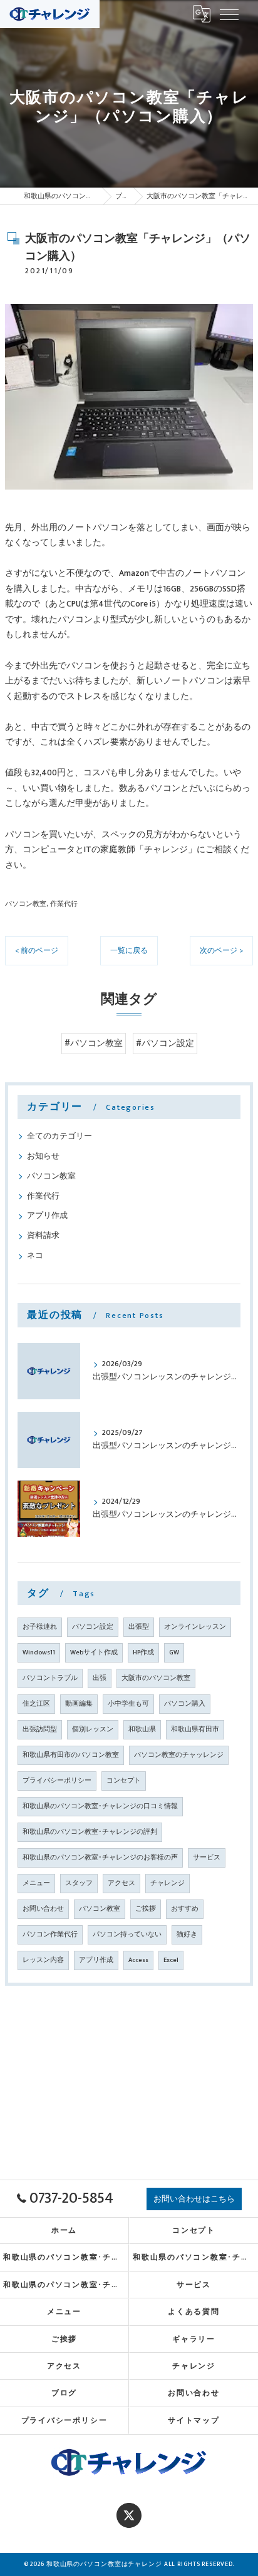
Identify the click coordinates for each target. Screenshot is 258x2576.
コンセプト (124, 1781)
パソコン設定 (93, 1627)
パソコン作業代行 (50, 1935)
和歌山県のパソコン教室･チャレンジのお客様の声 (100, 1858)
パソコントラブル (50, 1678)
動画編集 (79, 1704)
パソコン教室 (26, 904)
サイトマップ (194, 2421)
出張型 (139, 1627)
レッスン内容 (43, 1960)
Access (138, 1960)
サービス (207, 1858)
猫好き (187, 1935)
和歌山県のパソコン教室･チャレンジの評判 (90, 1832)
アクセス (121, 1883)
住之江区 (36, 1704)
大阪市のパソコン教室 (156, 1678)
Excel (171, 1960)
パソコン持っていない (127, 1935)
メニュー (36, 1883)
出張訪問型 (40, 1729)
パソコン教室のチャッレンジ (179, 1755)
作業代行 (64, 904)
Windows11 (39, 1653)
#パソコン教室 (94, 1044)
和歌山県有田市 (195, 1729)
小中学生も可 (128, 1704)
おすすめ (185, 1909)
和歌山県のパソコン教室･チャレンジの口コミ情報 (100, 1806)
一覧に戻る (129, 951)
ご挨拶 (146, 1909)
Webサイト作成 (94, 1653)
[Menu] (229, 14)
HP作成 (143, 1653)
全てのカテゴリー (59, 1136)
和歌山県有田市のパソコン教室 (71, 1755)
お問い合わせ (43, 1909)
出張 (100, 1678)
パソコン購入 (185, 1704)
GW (174, 1653)
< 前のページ (37, 951)
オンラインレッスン (195, 1627)
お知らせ (43, 1156)
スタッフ (79, 1883)
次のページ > (221, 951)
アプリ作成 (47, 1216)
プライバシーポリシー (57, 1781)
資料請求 (43, 1236)
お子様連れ (40, 1627)
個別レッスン (93, 1729)
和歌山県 (142, 1729)
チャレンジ (168, 1883)
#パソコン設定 (165, 1044)
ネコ (35, 1256)
